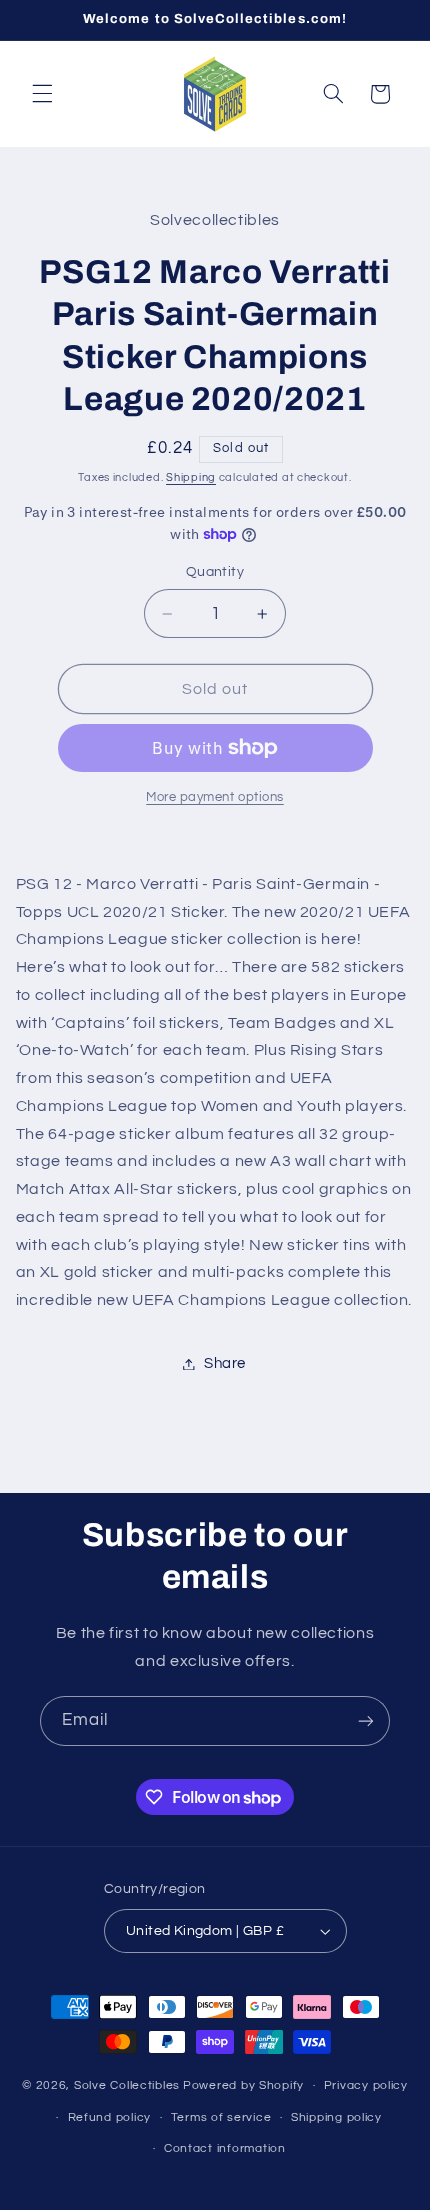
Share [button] (225, 1363)
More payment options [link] (215, 797)
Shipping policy (336, 2117)
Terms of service (221, 2117)
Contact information (225, 2148)
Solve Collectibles (127, 2085)
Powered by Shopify (243, 2085)
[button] (42, 94)
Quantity (215, 572)
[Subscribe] (366, 1720)
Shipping (191, 477)
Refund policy (110, 2117)
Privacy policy (366, 2085)
